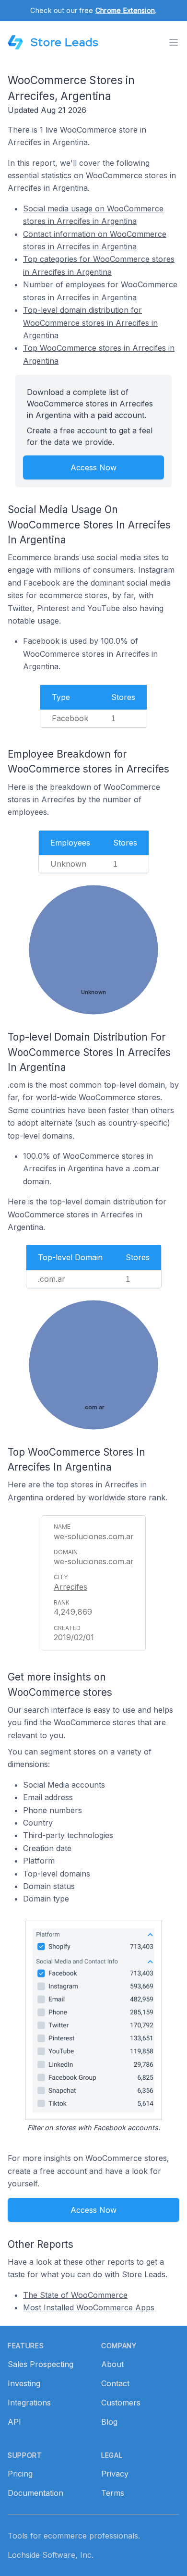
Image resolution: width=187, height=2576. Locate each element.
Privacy (115, 2474)
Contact (115, 2383)
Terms (113, 2493)
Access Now (93, 467)
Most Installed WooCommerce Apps (89, 2307)
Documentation (35, 2493)
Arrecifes (70, 1587)
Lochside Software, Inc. (51, 2555)
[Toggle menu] (174, 42)
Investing (24, 2383)
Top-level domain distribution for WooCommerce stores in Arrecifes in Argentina (90, 323)
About (112, 2364)
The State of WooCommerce (75, 2295)
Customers (121, 2403)
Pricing (20, 2474)
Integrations (29, 2403)
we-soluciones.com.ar (94, 1561)
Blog (109, 2422)
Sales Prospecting (41, 2364)
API (14, 2422)
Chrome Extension (125, 10)
